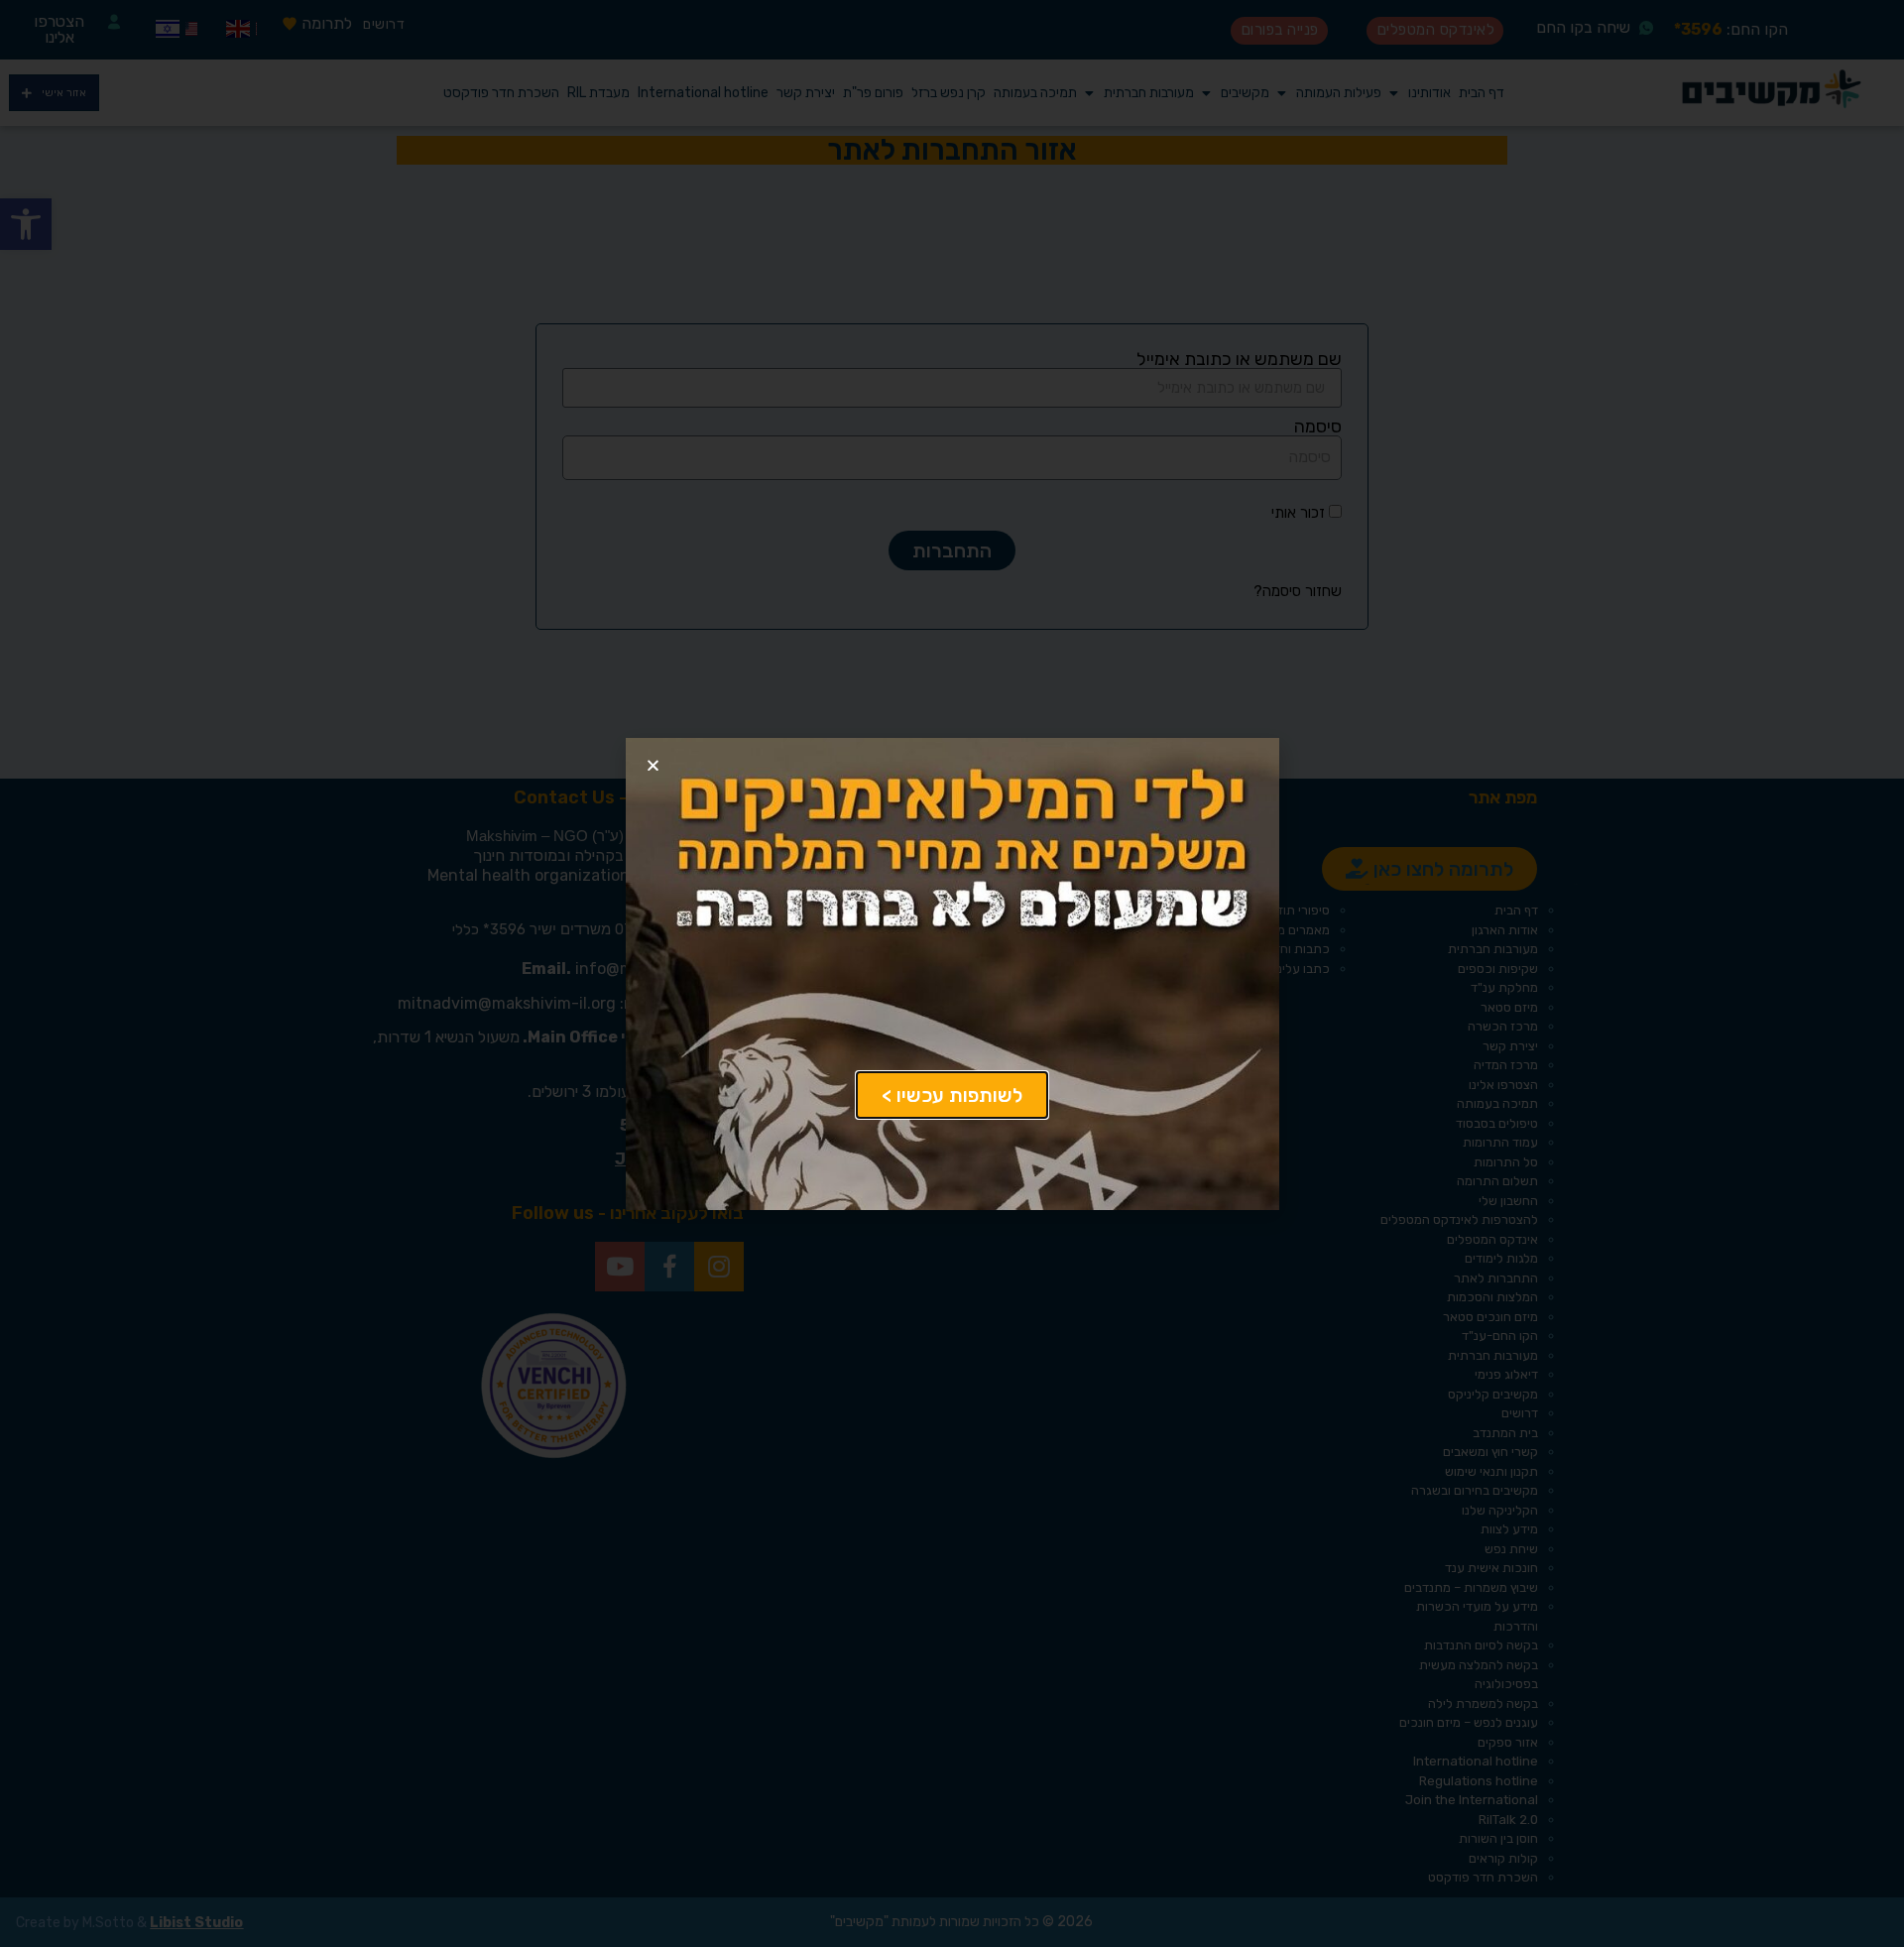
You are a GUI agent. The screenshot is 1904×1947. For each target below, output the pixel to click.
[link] (952, 1095)
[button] (653, 765)
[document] (952, 973)
